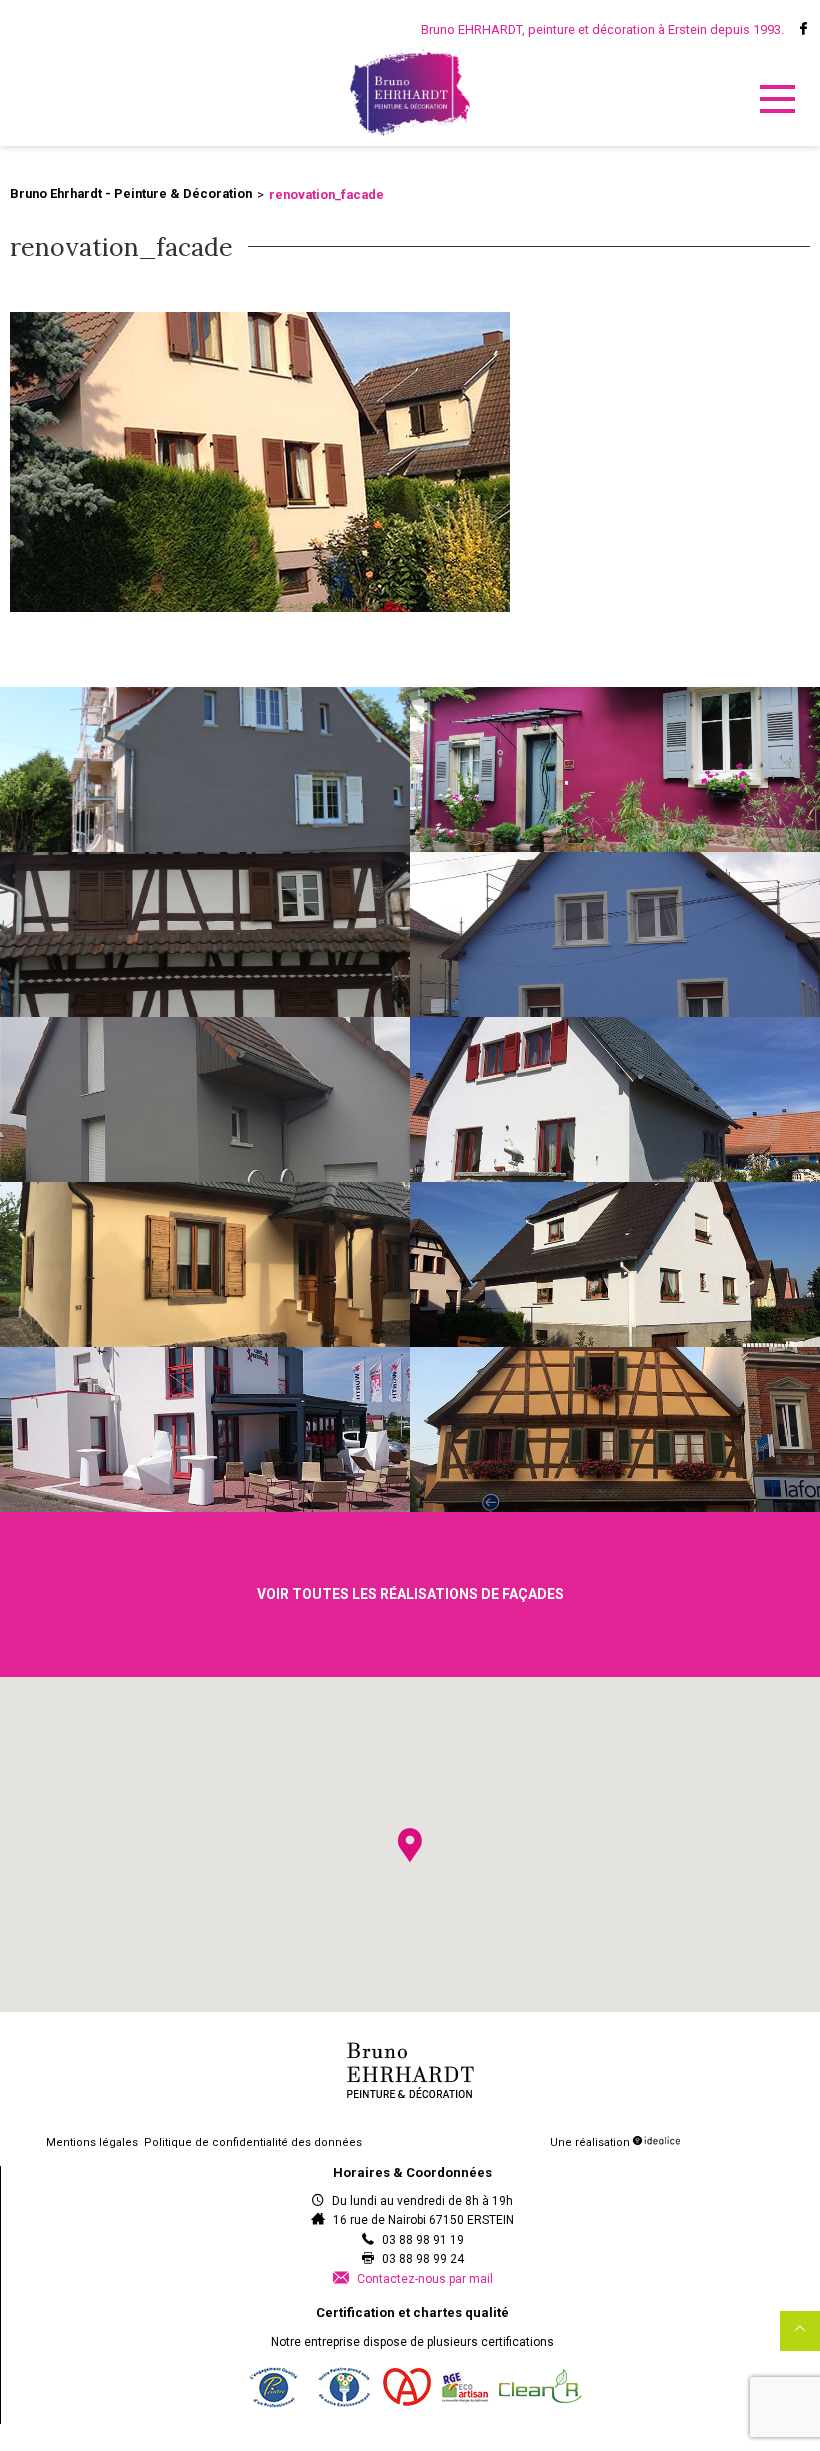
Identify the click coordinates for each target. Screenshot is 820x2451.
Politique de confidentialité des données (253, 2142)
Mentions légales (92, 2142)
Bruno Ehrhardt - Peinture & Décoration (131, 193)
